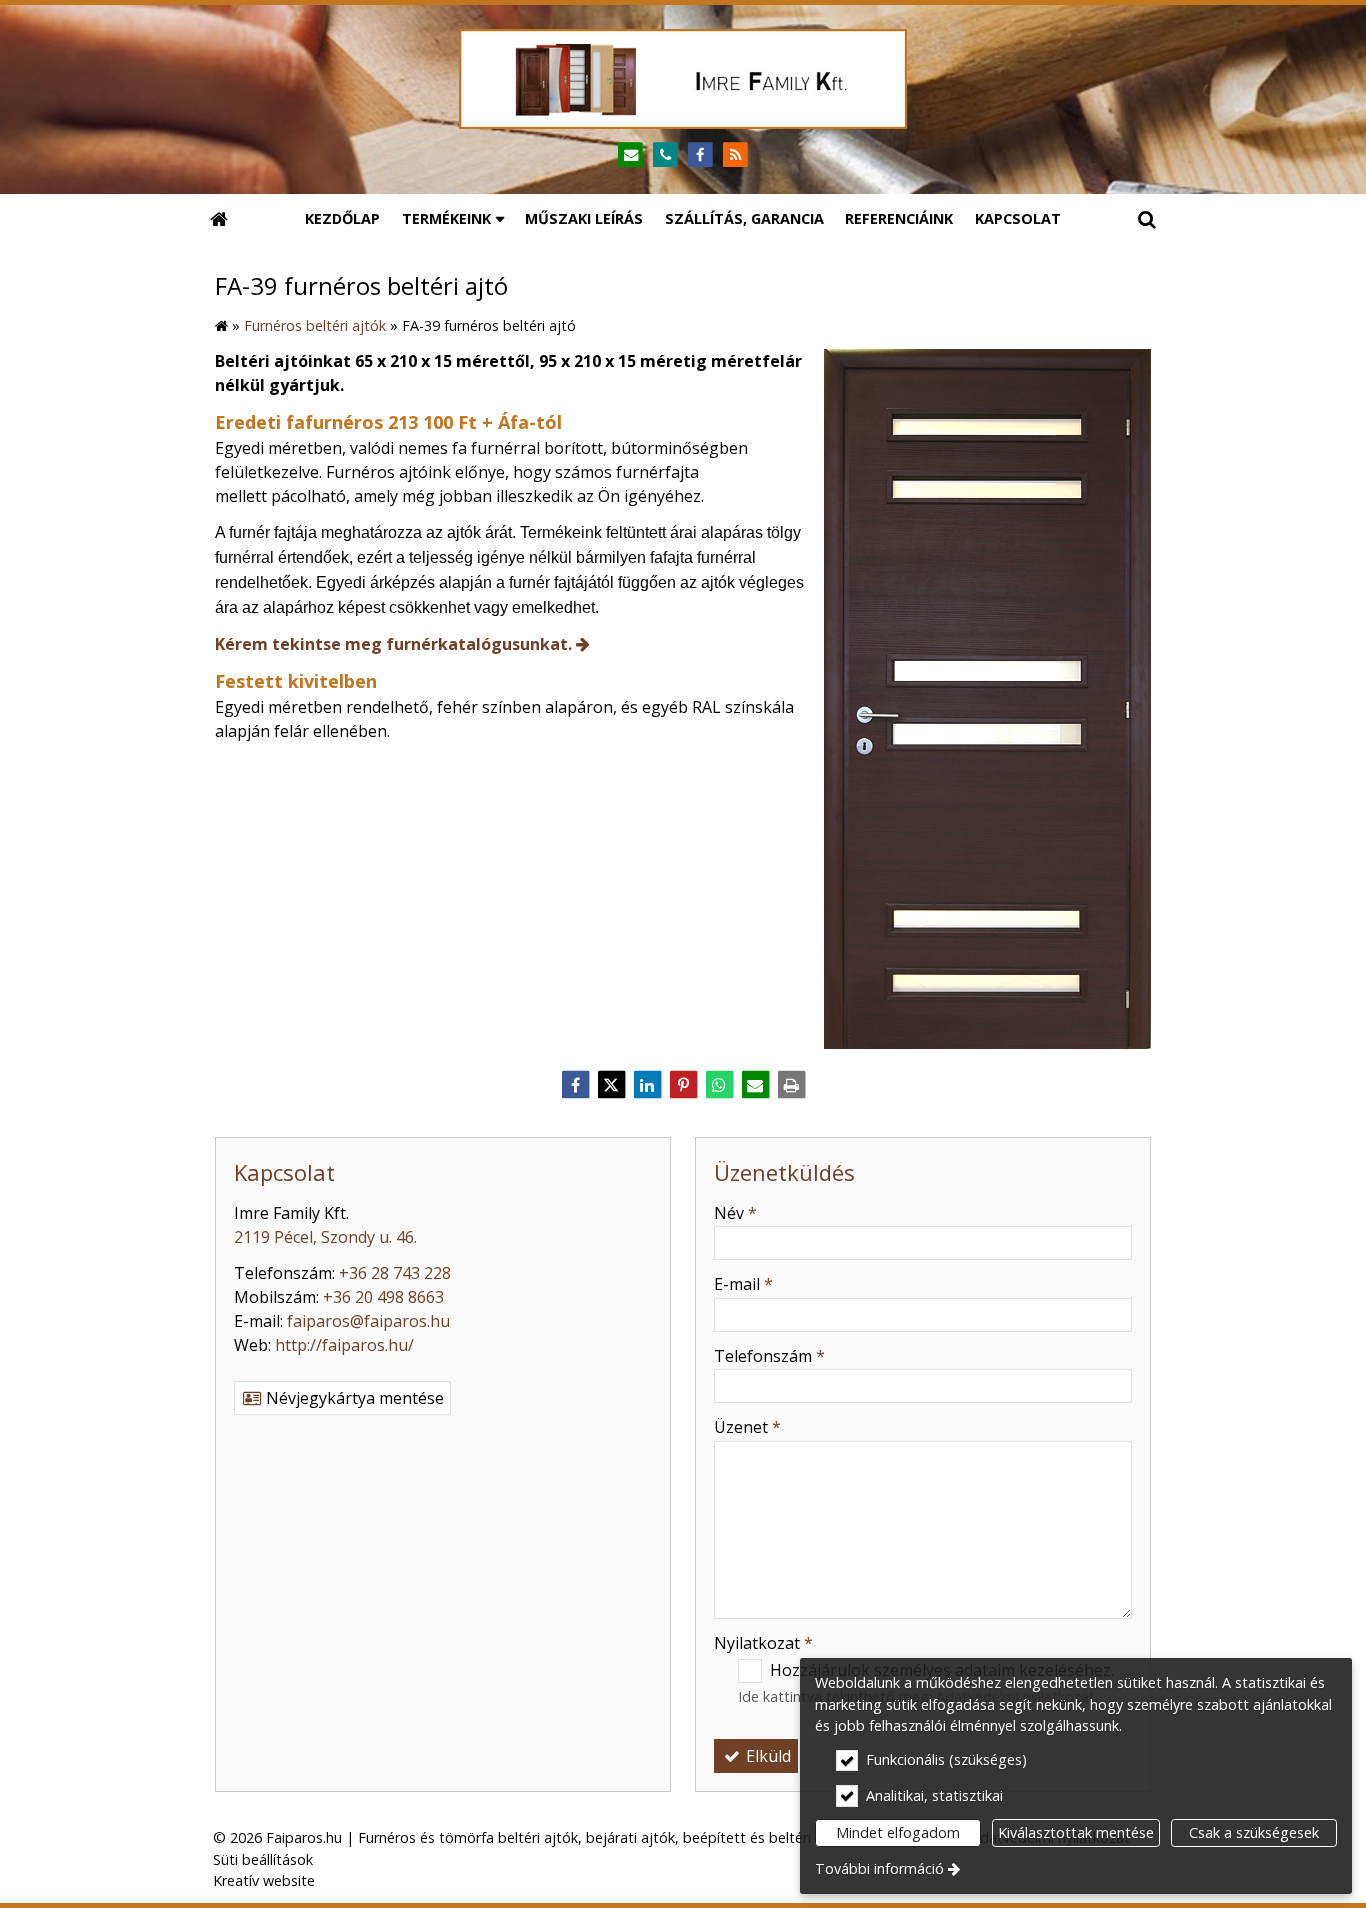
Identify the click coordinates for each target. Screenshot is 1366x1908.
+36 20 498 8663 (383, 1297)
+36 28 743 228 (395, 1273)
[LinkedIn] (647, 1085)
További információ (879, 1868)
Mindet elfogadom (898, 1832)
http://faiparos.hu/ (344, 1345)
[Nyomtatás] (791, 1085)
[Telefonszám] (665, 155)
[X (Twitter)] (611, 1085)
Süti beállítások (263, 1859)
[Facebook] (700, 155)
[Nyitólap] (683, 79)
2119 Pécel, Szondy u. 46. (325, 1237)
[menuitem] (218, 219)
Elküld (766, 1756)
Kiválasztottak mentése (1076, 1832)
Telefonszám (769, 1356)
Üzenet (747, 1427)
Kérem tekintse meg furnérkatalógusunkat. (393, 644)
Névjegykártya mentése (353, 1398)
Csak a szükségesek (1254, 1832)
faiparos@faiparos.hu (368, 1321)
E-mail (743, 1284)
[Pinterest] (683, 1085)
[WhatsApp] (719, 1085)
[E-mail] (630, 155)
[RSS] (735, 155)
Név (735, 1213)
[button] (1147, 219)
